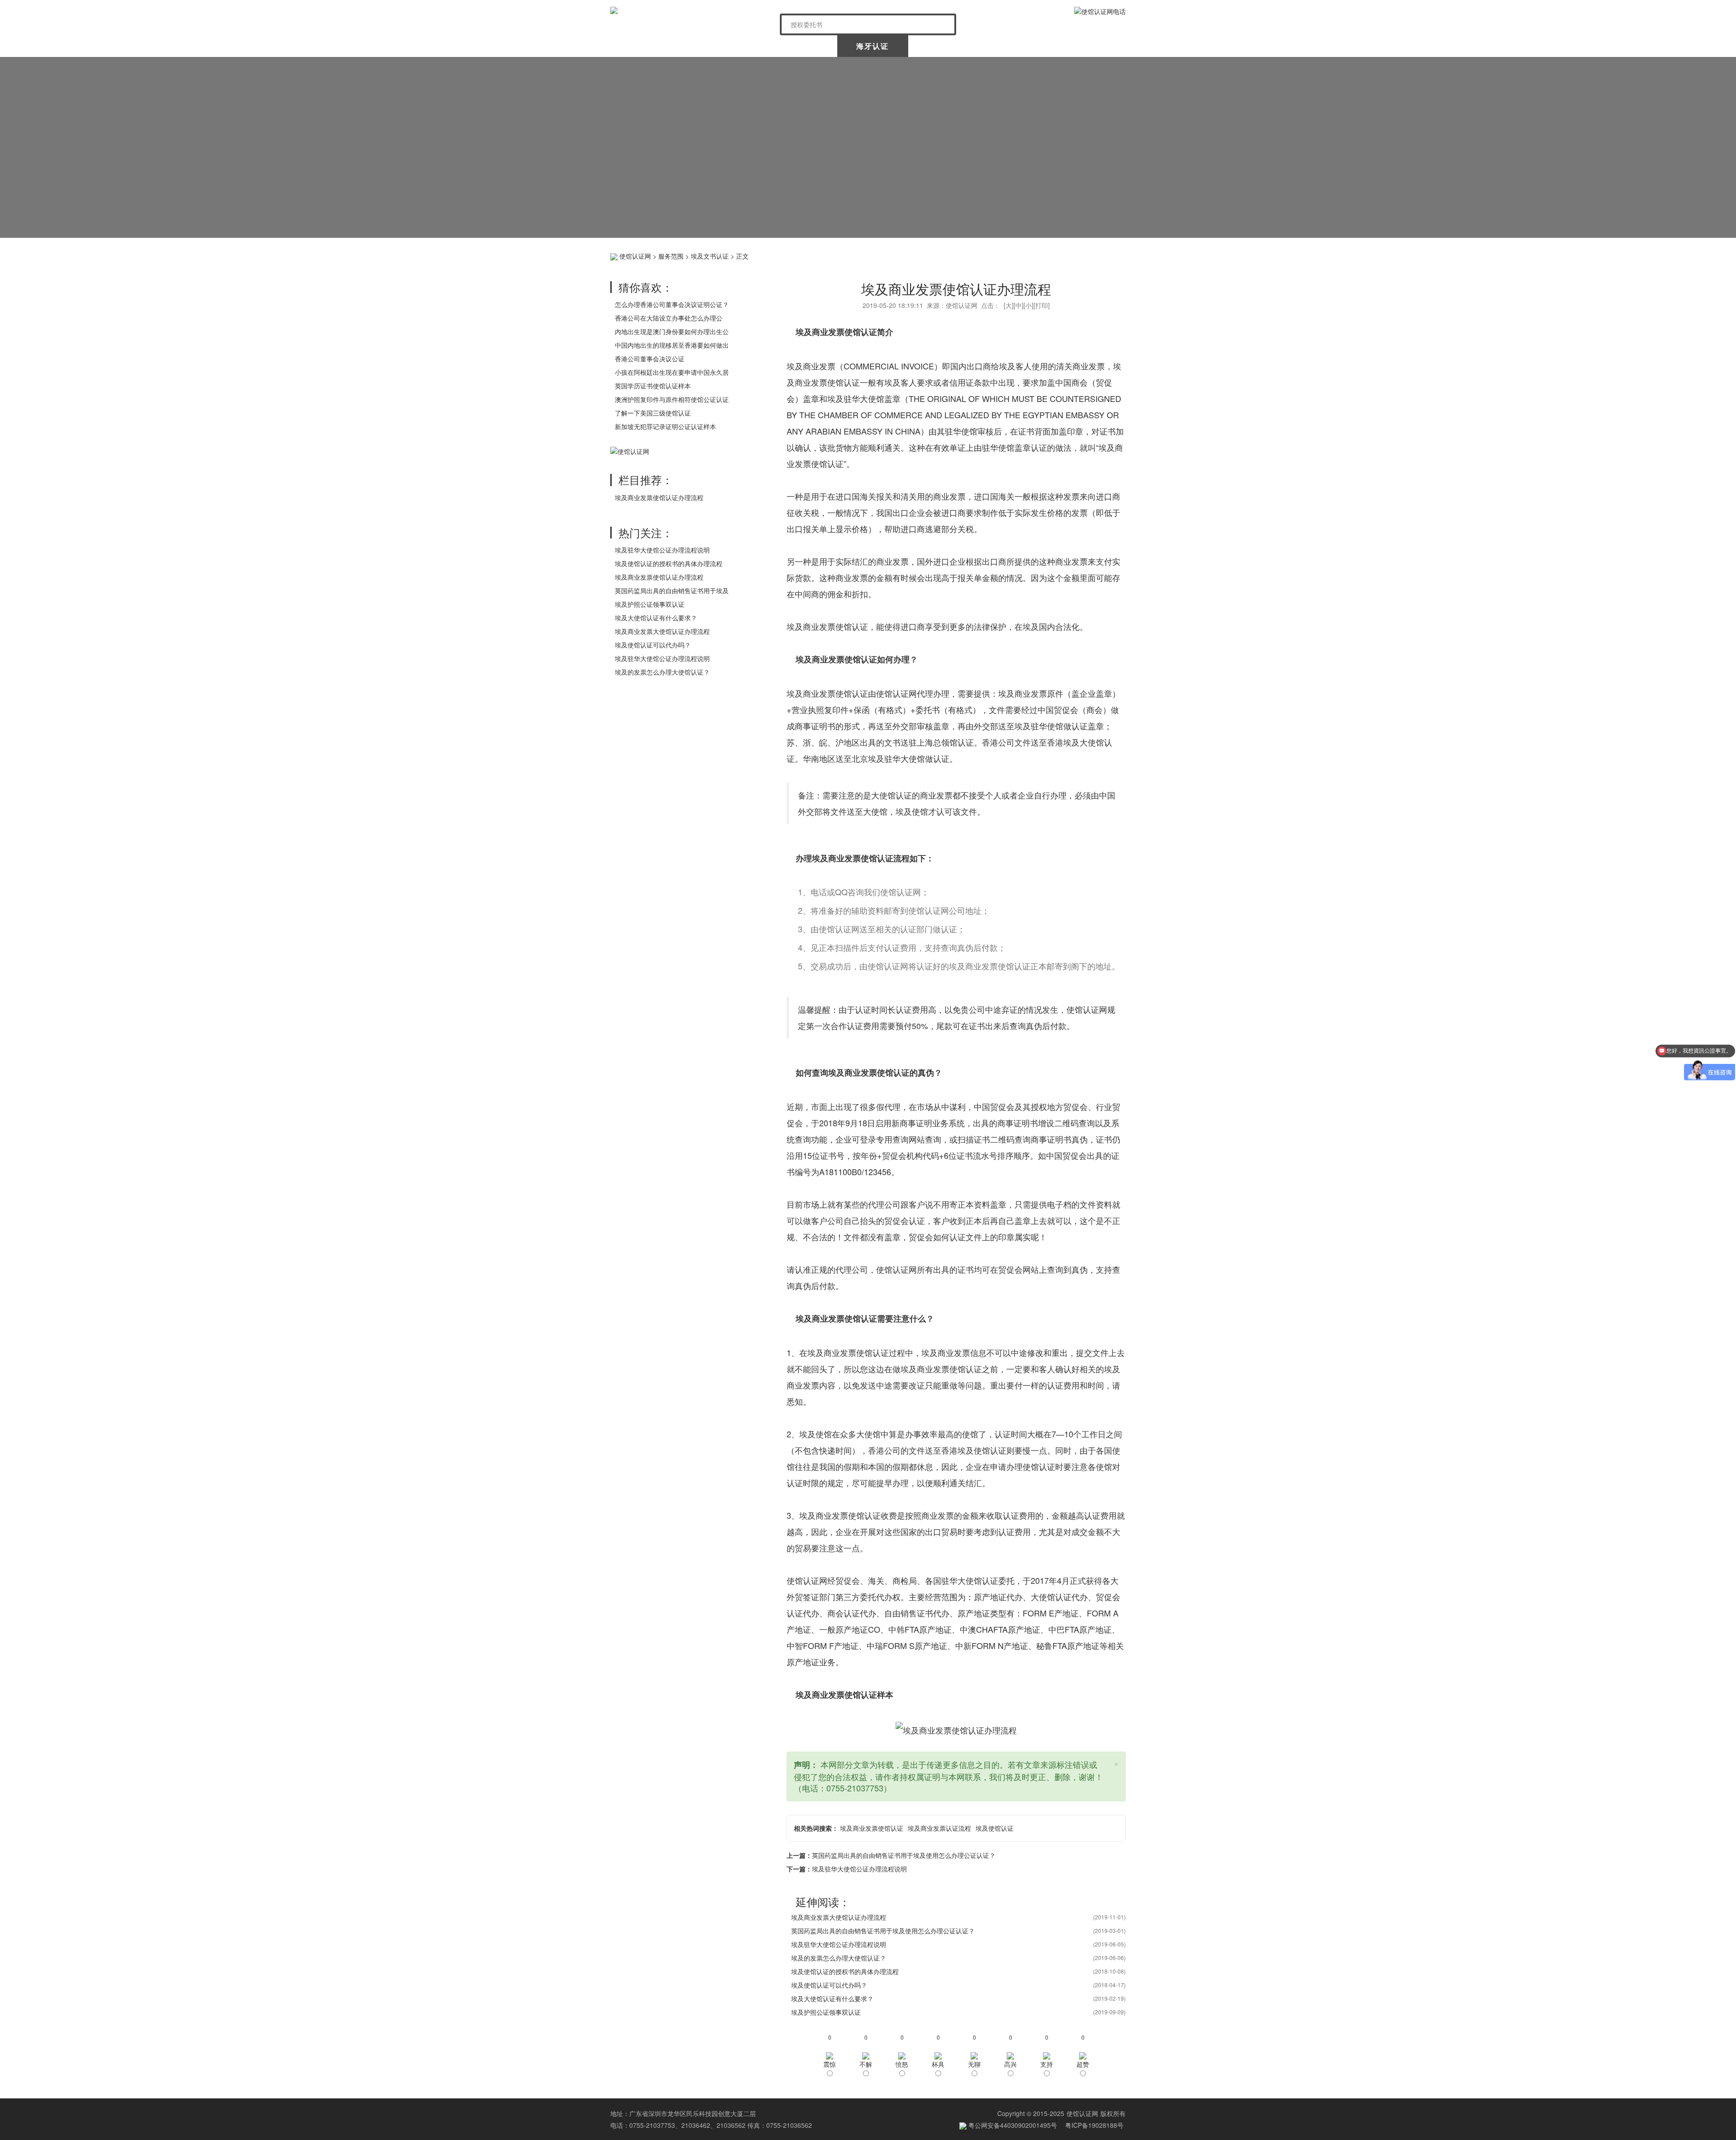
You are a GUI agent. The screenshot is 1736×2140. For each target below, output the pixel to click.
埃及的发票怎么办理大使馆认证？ (662, 672)
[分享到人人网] (1089, 255)
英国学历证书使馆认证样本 (653, 386)
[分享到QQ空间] (1033, 255)
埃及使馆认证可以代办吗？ (653, 645)
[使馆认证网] (692, 10)
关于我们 (718, 46)
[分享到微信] (1061, 255)
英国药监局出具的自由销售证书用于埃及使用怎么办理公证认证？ (904, 1855)
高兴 (1010, 2064)
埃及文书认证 (710, 256)
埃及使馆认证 (995, 1828)
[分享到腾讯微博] (1075, 255)
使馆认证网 (646, 46)
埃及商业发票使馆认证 (872, 1828)
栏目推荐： (646, 479)
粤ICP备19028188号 (1094, 2125)
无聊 (974, 2064)
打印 (1042, 305)
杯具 (938, 2064)
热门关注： (646, 532)
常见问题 (1089, 46)
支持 (1047, 2064)
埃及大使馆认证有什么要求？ (656, 618)
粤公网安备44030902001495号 (1012, 2125)
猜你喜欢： (646, 287)
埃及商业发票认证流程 (939, 1828)
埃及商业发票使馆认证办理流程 (659, 497)
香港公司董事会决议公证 (650, 359)
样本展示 (1017, 46)
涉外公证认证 (945, 46)
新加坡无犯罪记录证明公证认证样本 (665, 426)
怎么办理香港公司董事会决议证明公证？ (672, 304)
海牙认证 (873, 46)
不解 (866, 2064)
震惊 (830, 2064)
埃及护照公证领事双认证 (650, 604)
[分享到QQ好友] (1103, 255)
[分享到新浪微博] (1047, 255)
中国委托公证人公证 (795, 46)
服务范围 (671, 256)
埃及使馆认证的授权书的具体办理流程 (669, 563)
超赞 (1083, 2064)
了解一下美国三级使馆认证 (653, 413)
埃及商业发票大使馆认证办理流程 (662, 631)
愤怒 (902, 2064)
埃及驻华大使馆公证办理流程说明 (662, 550)
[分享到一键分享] (1117, 255)
